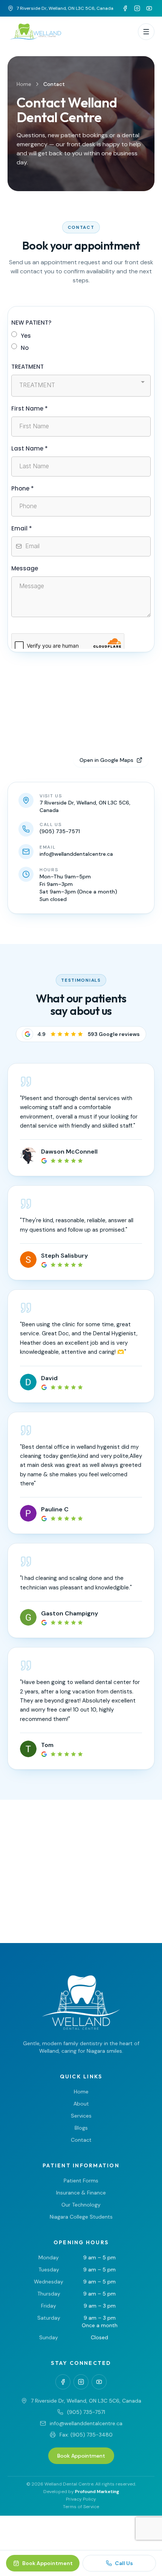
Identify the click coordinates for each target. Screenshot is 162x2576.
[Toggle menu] (146, 32)
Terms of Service (81, 2507)
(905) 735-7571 (86, 2412)
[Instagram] (137, 8)
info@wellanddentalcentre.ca (86, 2423)
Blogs (81, 2128)
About (81, 2104)
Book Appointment (81, 2456)
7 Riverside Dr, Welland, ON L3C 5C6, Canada (65, 8)
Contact (81, 2140)
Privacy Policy (81, 2499)
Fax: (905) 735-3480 (86, 2435)
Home (24, 84)
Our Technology (81, 2205)
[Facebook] (125, 8)
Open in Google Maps (106, 760)
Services (81, 2116)
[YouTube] (149, 8)
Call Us (124, 2563)
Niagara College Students (81, 2217)
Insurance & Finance (81, 2193)
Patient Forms (81, 2181)
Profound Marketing (97, 2492)
